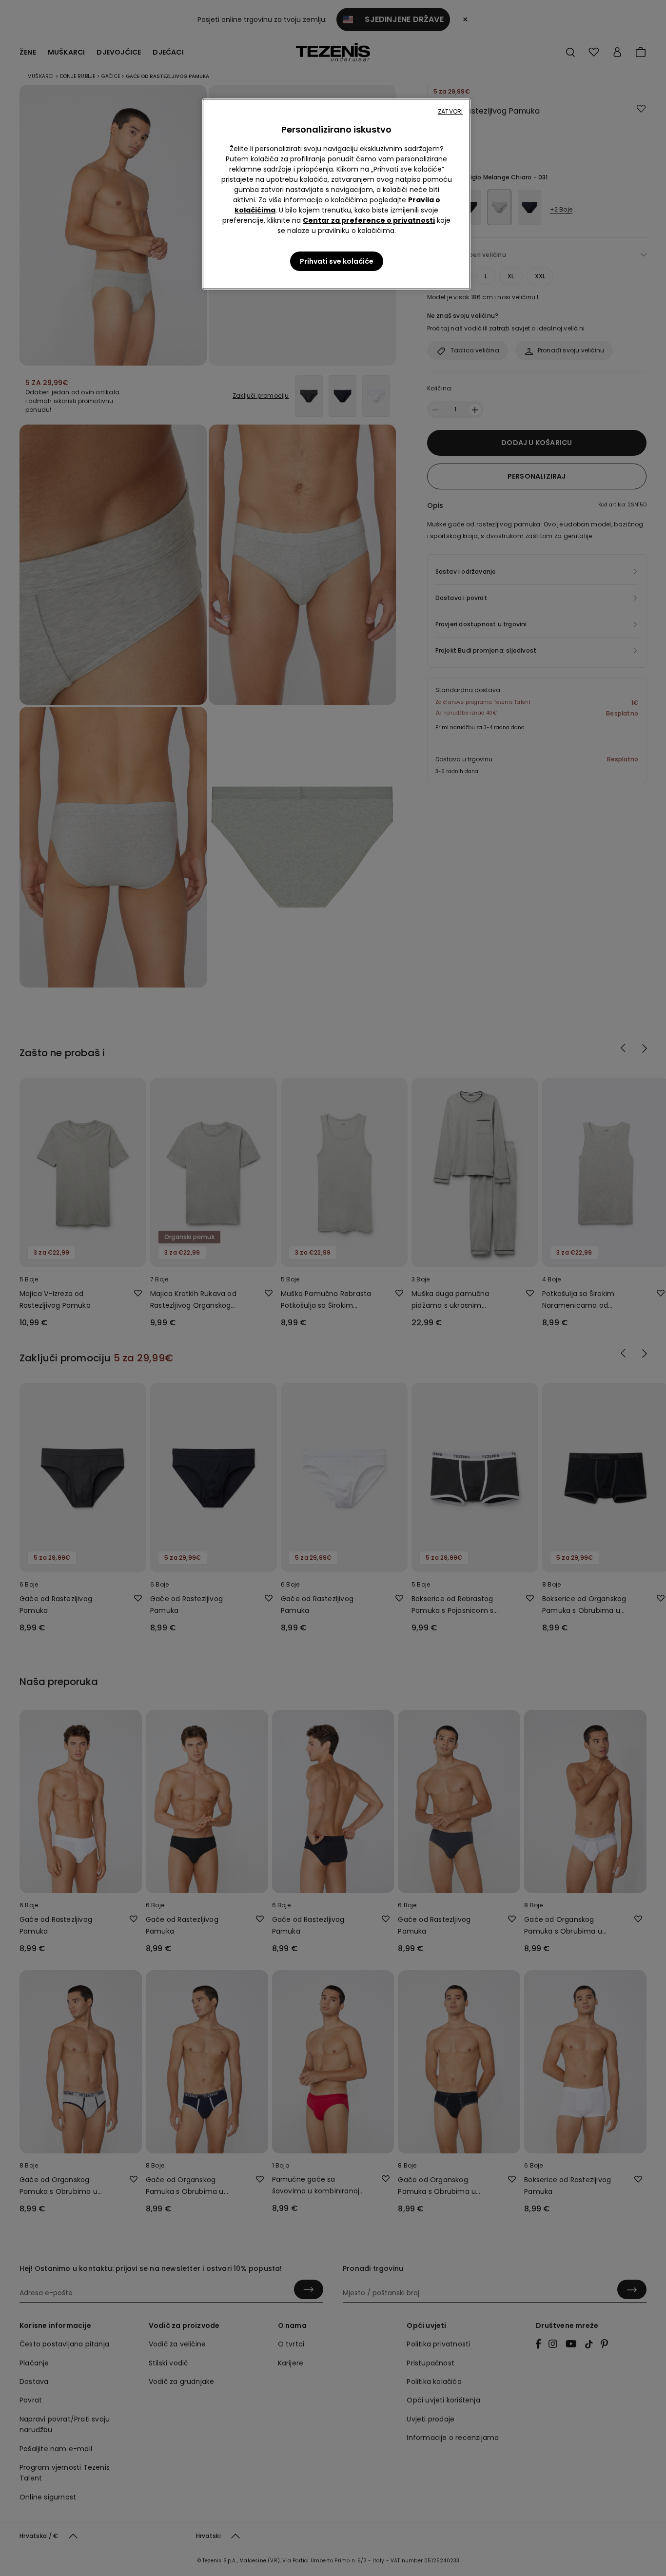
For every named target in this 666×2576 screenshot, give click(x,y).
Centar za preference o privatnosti (369, 220)
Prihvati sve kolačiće (337, 261)
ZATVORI (450, 111)
